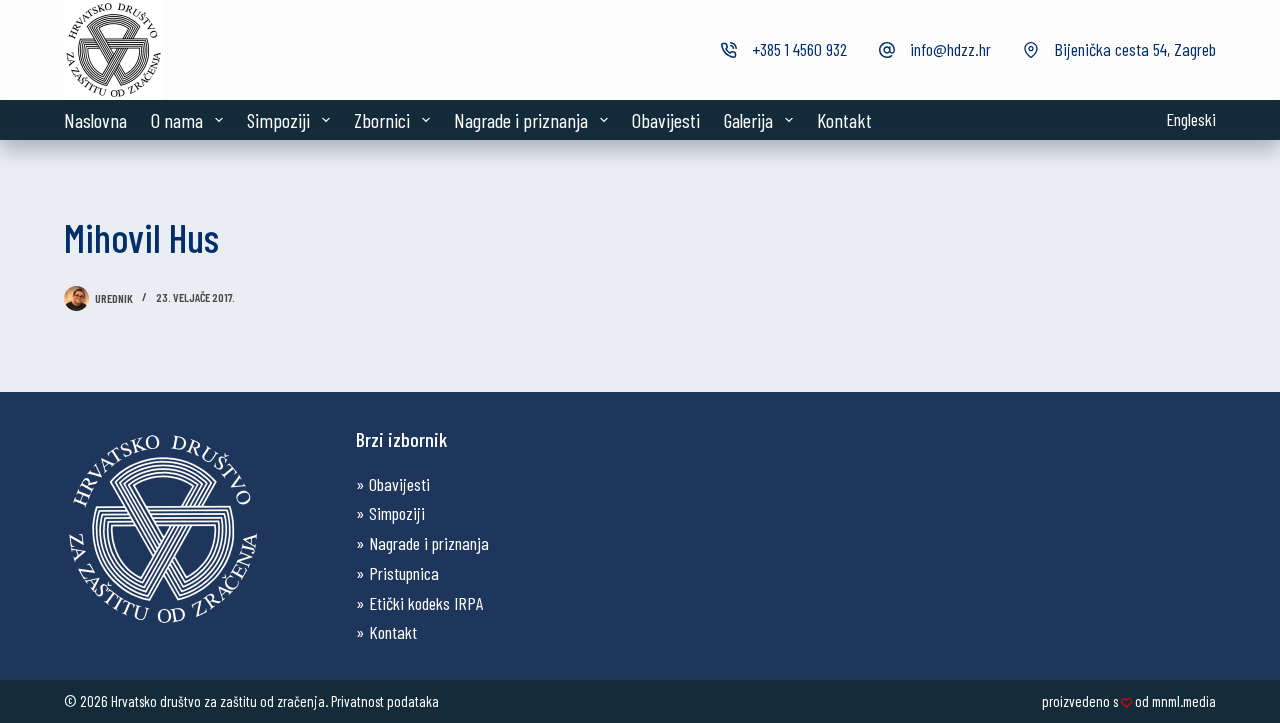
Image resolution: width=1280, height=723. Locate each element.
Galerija (748, 120)
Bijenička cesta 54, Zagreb (1135, 49)
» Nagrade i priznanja (422, 543)
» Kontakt (386, 632)
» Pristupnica (397, 573)
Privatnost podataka (385, 701)
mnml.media (1184, 701)
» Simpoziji (390, 513)
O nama (177, 120)
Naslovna (95, 120)
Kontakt (844, 120)
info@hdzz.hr (950, 49)
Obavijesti (666, 120)
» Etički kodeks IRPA (419, 603)
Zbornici (382, 120)
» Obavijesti (393, 484)
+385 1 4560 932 (799, 49)
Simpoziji (278, 120)
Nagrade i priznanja (521, 120)
